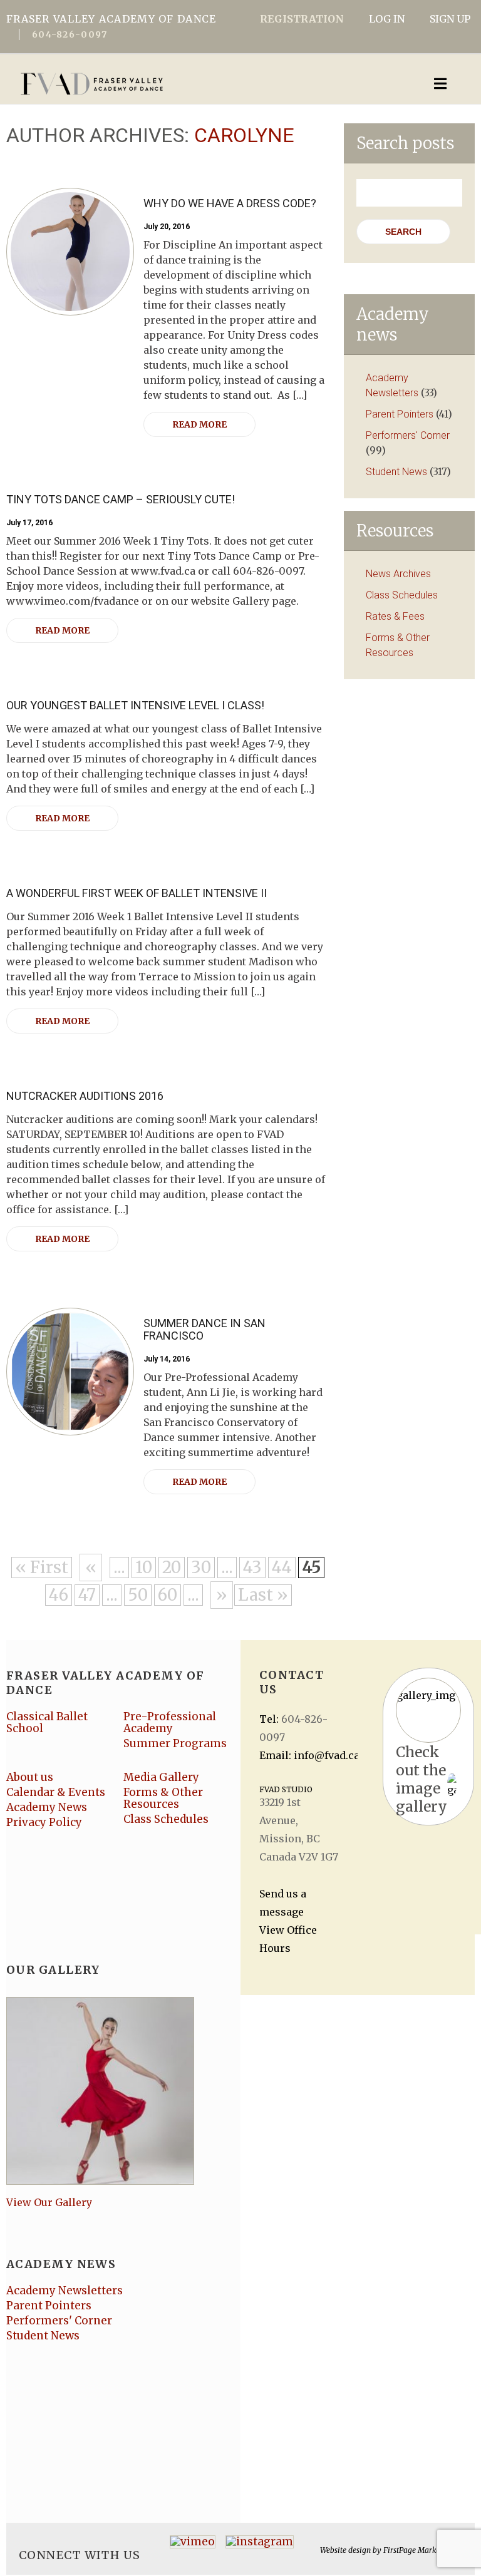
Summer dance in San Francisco (204, 1329)
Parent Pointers (400, 414)
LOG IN (387, 19)
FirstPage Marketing (419, 2550)
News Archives (398, 574)
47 (87, 1595)
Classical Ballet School (47, 1722)
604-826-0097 (70, 34)
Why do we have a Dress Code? (230, 203)
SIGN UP (450, 19)
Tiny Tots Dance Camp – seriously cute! (121, 499)
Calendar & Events (56, 1792)
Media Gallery (161, 1777)
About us (30, 1777)
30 (201, 1567)
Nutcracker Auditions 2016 (85, 1096)
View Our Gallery (49, 2202)
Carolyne (244, 135)
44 (282, 1567)
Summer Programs (175, 1743)
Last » (263, 1595)
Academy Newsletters (65, 2291)
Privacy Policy (44, 1822)
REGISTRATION (302, 19)
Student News (396, 472)
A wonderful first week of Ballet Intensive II (137, 893)
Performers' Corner (408, 435)
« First (42, 1567)
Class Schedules (402, 595)
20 (172, 1567)
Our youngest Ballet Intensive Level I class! (135, 705)
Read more (199, 424)
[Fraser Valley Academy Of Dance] (191, 84)
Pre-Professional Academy (170, 1722)
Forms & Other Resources (163, 1798)
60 (168, 1595)
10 (144, 1567)
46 (59, 1595)
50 (138, 1595)
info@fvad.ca (327, 1755)
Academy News (47, 1807)
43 (252, 1567)
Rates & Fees (395, 616)
